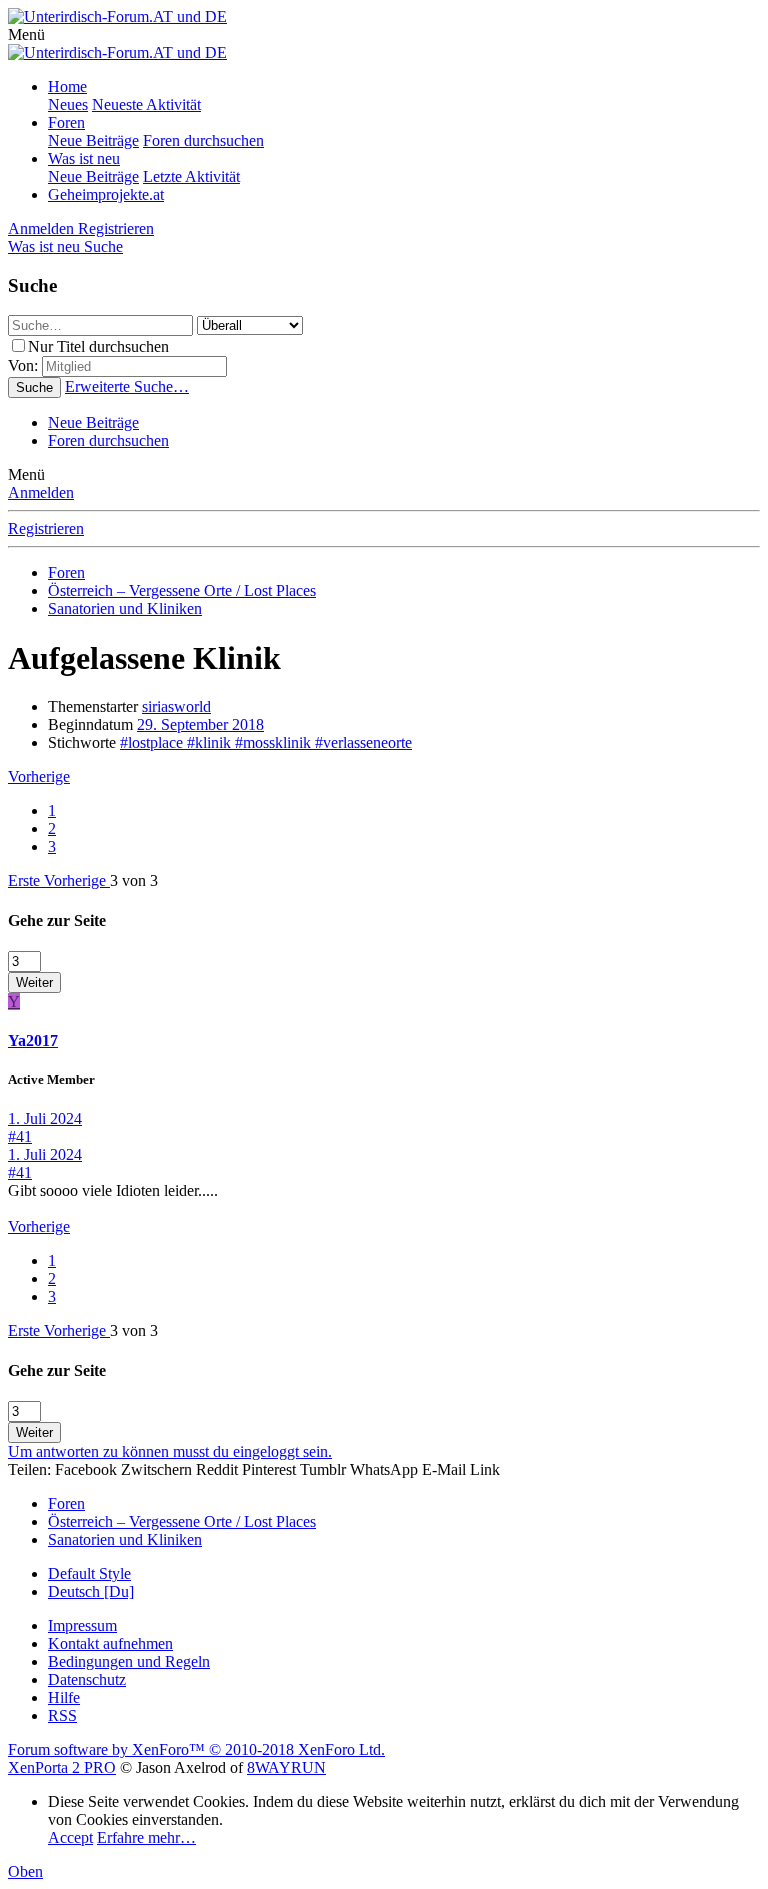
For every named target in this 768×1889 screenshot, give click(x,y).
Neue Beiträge (93, 140)
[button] (26, 34)
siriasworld (176, 706)
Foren (66, 122)
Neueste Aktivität (146, 104)
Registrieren (46, 528)
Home (67, 86)
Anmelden (41, 492)
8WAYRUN (286, 1767)
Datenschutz (87, 1679)
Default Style (89, 1573)
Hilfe (64, 1697)
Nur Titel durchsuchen (98, 346)
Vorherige (39, 776)
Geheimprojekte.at (106, 194)
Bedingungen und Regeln (129, 1661)
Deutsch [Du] (91, 1591)
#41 (20, 1136)
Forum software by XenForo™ (196, 1749)
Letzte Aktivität (191, 176)
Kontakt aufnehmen (110, 1643)
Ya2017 (33, 1040)
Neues (68, 104)
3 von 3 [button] (134, 880)
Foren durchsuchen (203, 140)
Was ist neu (84, 158)
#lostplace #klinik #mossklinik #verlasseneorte (266, 742)
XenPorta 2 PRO (62, 1767)
